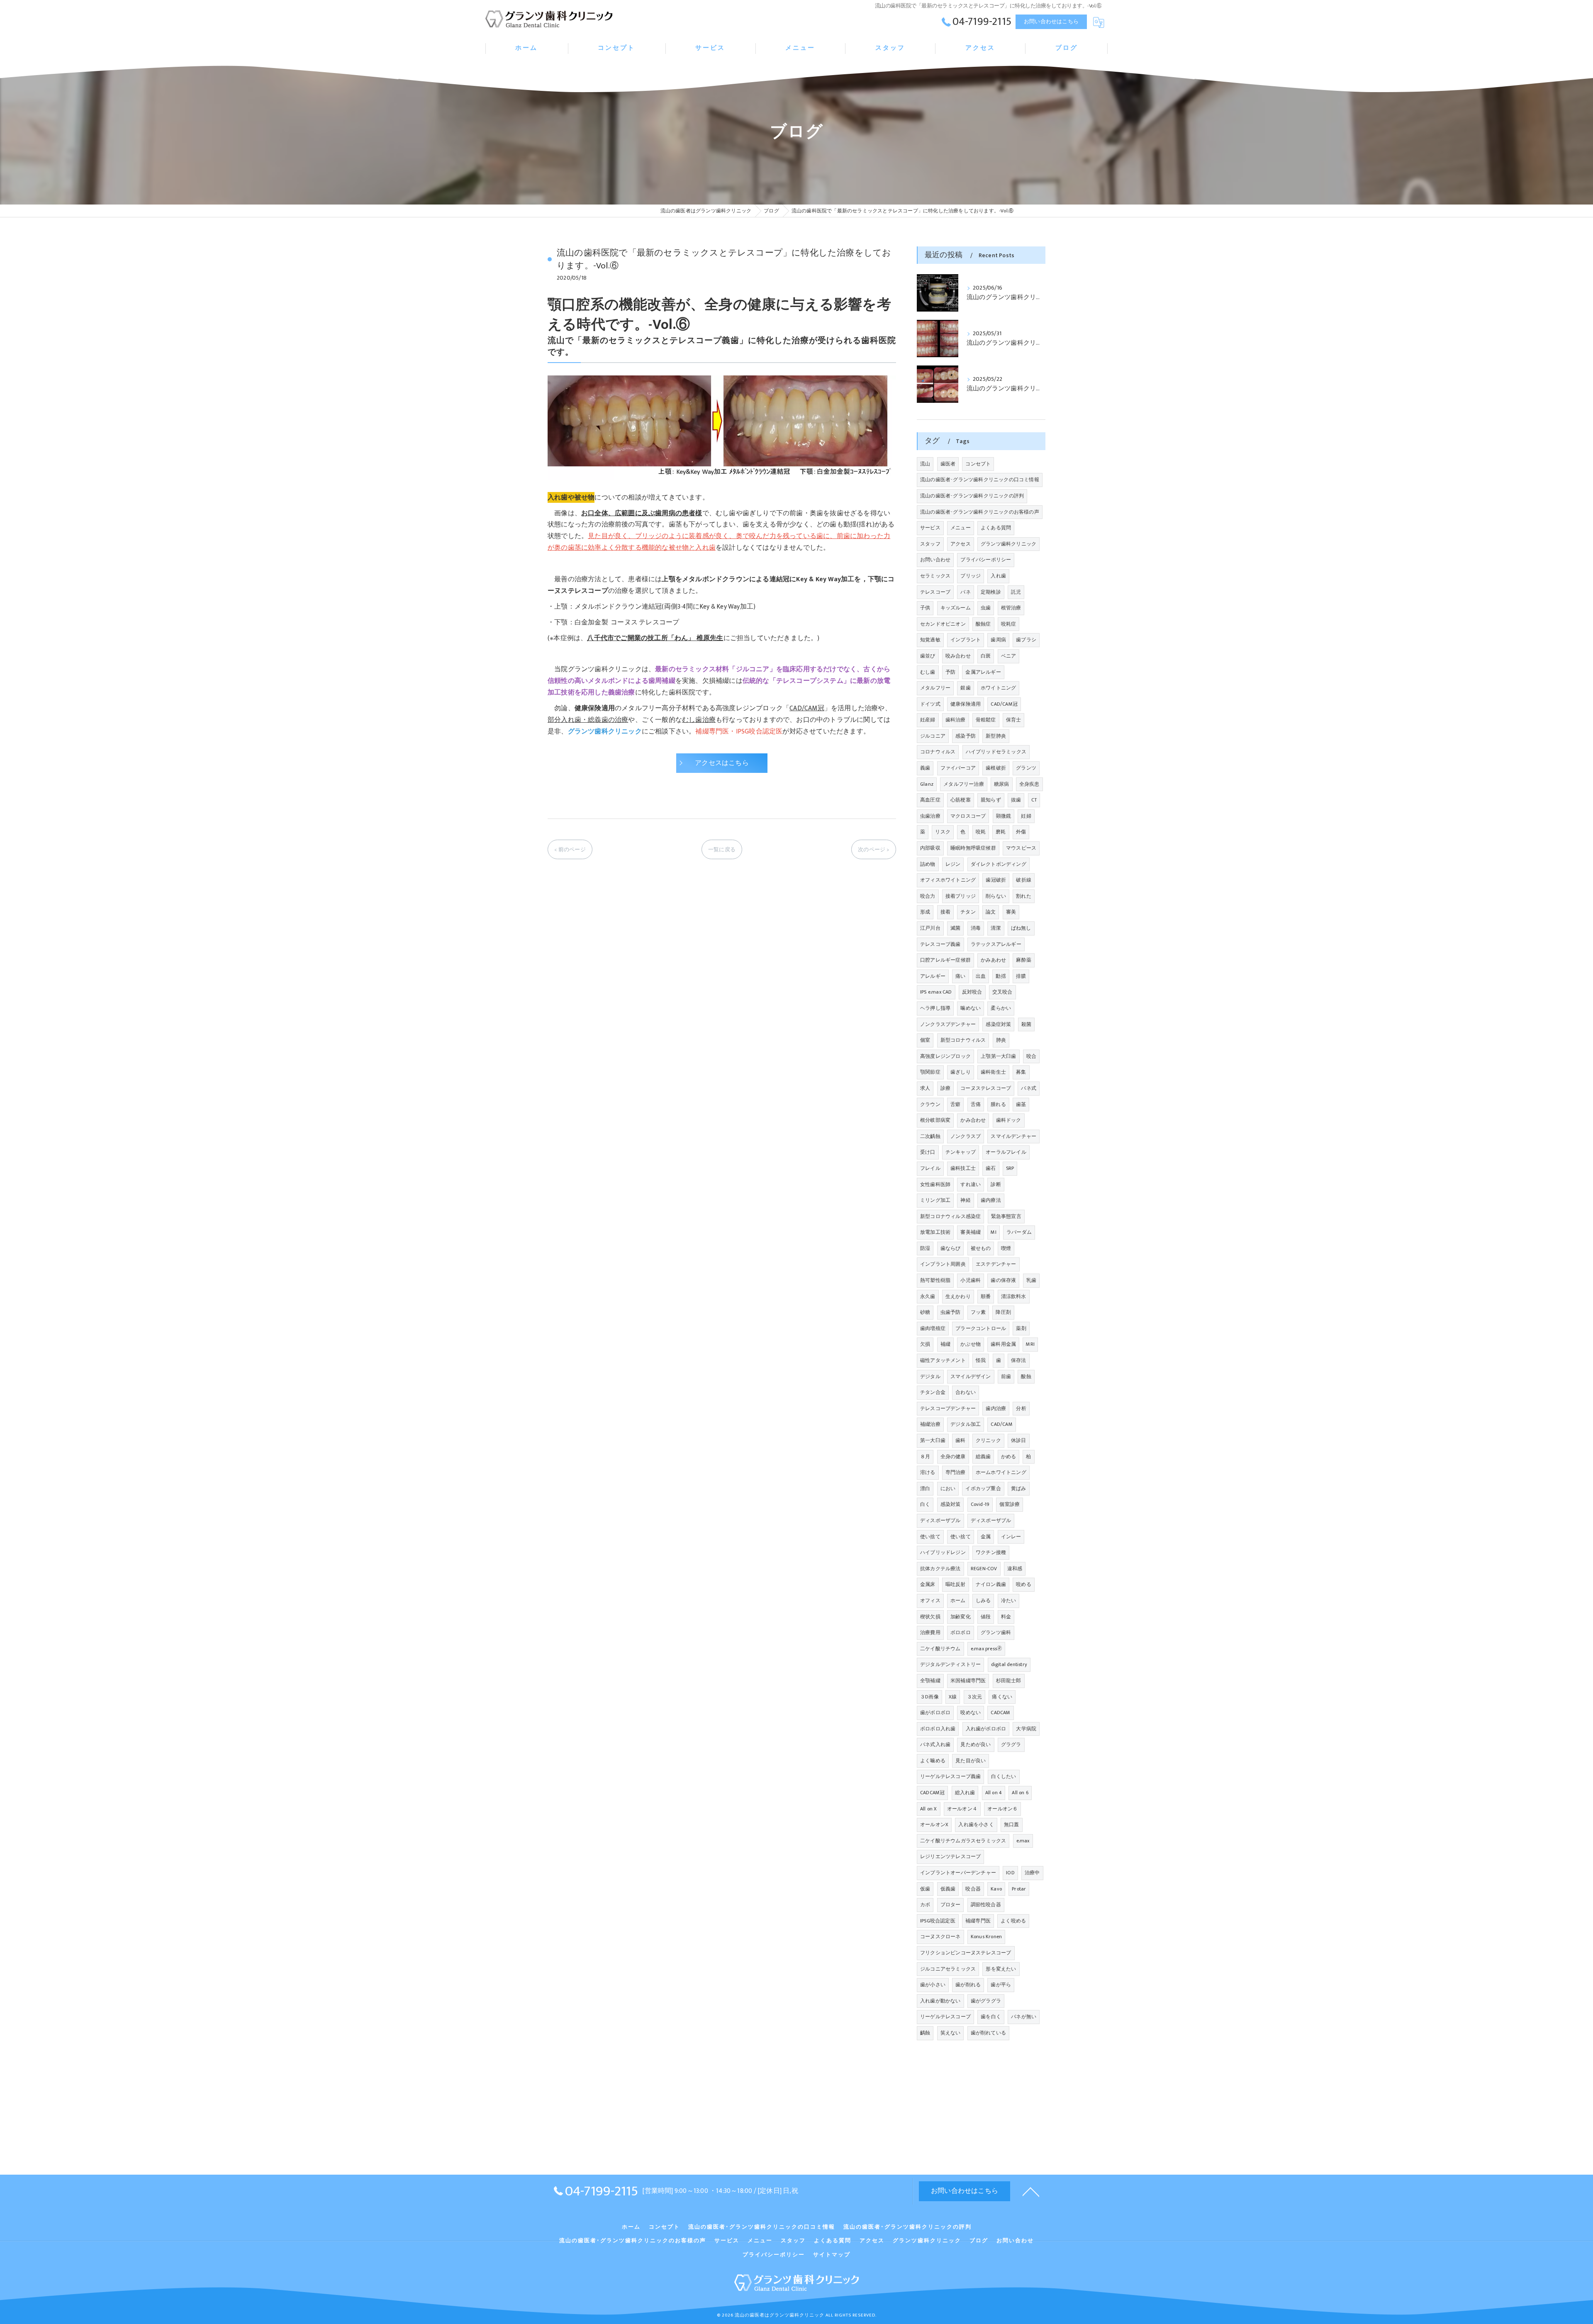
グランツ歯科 (996, 1632)
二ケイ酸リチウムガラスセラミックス (963, 1841)
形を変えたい (1001, 1969)
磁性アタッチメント (943, 1360)
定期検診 (991, 592)
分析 (1021, 1408)
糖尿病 (1002, 784)
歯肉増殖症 (933, 1328)
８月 (925, 1457)
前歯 (1006, 1376)
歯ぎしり (961, 1072)
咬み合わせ (958, 656)
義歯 (925, 768)
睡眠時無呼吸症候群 (973, 848)
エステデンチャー (996, 1264)
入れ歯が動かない (940, 2001)
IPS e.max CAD (936, 992)
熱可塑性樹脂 (935, 1280)
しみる (983, 1600)
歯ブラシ (1026, 640)
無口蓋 (1012, 1825)
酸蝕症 (983, 624)
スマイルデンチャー (1013, 1136)
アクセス (961, 544)
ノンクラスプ (966, 1136)
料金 (1006, 1617)
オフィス (930, 1600)
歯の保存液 (1003, 1280)
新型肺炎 (996, 736)
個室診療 (1010, 1504)
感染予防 (966, 736)
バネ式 (1029, 1088)
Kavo (996, 1889)
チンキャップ (961, 1152)
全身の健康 (953, 1457)
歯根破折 (996, 768)
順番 (986, 1296)
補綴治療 (930, 1424)
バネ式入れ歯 (935, 1744)
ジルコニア (933, 736)
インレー (1011, 1537)
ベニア (1009, 656)
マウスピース (1021, 848)
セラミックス (935, 576)
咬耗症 (1009, 624)
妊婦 (1026, 816)
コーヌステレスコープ (986, 1088)
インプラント (966, 640)
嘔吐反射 (956, 1584)
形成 (925, 912)
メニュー (961, 528)
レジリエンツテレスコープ (950, 1856)
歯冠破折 (996, 880)
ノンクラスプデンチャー (948, 1024)
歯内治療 (996, 1408)
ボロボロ (961, 1632)
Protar (1019, 1889)
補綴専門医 (978, 1921)
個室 (925, 1040)
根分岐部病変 (935, 1120)
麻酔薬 (1024, 960)
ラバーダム (1019, 1232)
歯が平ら (1001, 1985)
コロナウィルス (938, 752)
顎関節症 (930, 1072)
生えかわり (958, 1296)
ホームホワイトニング (1001, 1472)
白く (925, 1504)
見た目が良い (971, 1761)
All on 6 (1020, 1793)
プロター (951, 1905)
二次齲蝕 (930, 1136)
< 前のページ (570, 850)
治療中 (1032, 1873)
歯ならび (951, 1248)
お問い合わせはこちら (1051, 22)
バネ (965, 592)
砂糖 (925, 1312)
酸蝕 (1026, 1376)
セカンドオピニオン (943, 624)
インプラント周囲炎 (943, 1264)
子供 (925, 608)
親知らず (991, 800)
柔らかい (1001, 1008)
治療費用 (930, 1632)
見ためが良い (976, 1744)
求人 (925, 1088)
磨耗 (1001, 832)
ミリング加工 (935, 1200)
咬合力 (928, 896)
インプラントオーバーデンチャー (958, 1873)
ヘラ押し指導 (935, 1008)
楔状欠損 (930, 1617)
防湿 (925, 1248)
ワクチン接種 (991, 1552)
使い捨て (930, 1537)
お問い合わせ (935, 560)
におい (948, 1488)
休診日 (1019, 1440)
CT (1034, 800)
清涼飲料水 (1014, 1296)
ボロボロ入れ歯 (938, 1729)
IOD (1010, 1873)
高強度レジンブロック (945, 1056)
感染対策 (951, 1504)
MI (993, 1232)
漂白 (925, 1488)
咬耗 (981, 832)
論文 (991, 912)
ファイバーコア (958, 768)
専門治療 (956, 1472)
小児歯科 (971, 1280)
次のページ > (873, 850)
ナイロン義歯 (991, 1584)
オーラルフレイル (1006, 1152)
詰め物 (928, 864)
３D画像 (929, 1697)
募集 (1021, 1072)
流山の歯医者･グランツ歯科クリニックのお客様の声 (980, 512)
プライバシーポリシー (986, 560)
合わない (966, 1392)
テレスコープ (935, 592)
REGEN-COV (984, 1569)
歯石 (991, 1168)
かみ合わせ (973, 1120)
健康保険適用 (966, 704)
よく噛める (933, 1761)
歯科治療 (956, 720)
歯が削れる (968, 1985)
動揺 (1001, 976)
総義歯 (983, 1457)
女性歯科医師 (935, 1184)
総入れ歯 (965, 1793)
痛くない (1002, 1697)
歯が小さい (933, 1985)
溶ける (928, 1472)
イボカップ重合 (983, 1488)
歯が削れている (988, 2033)
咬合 (1031, 1056)
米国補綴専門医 (968, 1681)
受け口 (928, 1152)
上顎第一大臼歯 (998, 1056)
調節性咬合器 (986, 1905)
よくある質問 (996, 528)
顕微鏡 (1004, 816)
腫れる (998, 1104)
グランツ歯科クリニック (1008, 544)
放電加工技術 (935, 1232)
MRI (1030, 1344)
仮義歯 (948, 1889)
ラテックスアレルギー (996, 944)
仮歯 (925, 1889)
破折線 (1024, 880)
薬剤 (1021, 1328)
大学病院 (1026, 1729)
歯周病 (998, 640)
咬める (1024, 1584)
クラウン (930, 1104)
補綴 (945, 1344)
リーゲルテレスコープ (945, 2017)
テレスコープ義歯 (940, 944)
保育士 (1014, 720)
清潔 (996, 928)
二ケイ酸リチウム (940, 1649)
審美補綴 (971, 1232)
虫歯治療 (930, 816)
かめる (1009, 1457)
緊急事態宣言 (1006, 1216)
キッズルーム (956, 608)
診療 (945, 1088)
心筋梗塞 (961, 800)
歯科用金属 (1003, 1344)
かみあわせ (993, 960)
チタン (968, 912)
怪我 (981, 1360)
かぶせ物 (971, 1344)
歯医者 (948, 464)
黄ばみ (1019, 1488)
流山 (925, 464)
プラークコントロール (981, 1328)
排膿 (1021, 976)
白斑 (986, 656)
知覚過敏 (930, 640)
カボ (925, 1905)
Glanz (927, 784)
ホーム (958, 1600)
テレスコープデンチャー (948, 1408)
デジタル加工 (966, 1424)
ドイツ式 (930, 704)
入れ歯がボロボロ (986, 1729)
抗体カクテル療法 (940, 1569)
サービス (930, 528)
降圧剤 (1003, 1312)
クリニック (988, 1440)
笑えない (951, 2033)
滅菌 (955, 928)
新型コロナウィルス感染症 (950, 1216)
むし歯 (928, 672)
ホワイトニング (998, 688)
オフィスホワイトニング (948, 880)
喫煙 (1006, 1248)
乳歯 (1031, 1280)
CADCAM (1000, 1713)
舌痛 (976, 1104)
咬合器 (973, 1889)
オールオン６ (1002, 1809)
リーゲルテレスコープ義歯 (950, 1776)
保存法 (1019, 1360)
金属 (986, 1537)
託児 (1016, 592)
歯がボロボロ (935, 1713)
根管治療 (1011, 608)
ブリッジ (971, 576)
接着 (945, 912)
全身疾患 (1029, 784)
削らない (996, 896)
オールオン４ (962, 1809)
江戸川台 (930, 928)
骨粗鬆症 (986, 720)
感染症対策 (998, 1024)
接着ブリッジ (961, 896)
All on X (929, 1809)
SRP (1010, 1168)
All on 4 (994, 1793)
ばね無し (1021, 928)
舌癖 (955, 1104)
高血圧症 (930, 800)
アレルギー (933, 976)
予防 (950, 672)
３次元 (975, 1697)
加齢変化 (961, 1617)
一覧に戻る (722, 850)
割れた (1024, 896)
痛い (960, 976)
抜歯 (1016, 800)
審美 (1011, 912)
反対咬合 (972, 992)
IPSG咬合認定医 (938, 1921)
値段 (986, 1617)
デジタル (930, 1376)
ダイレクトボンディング (999, 864)
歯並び (928, 656)
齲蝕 (925, 2033)
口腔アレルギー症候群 (945, 960)
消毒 (976, 928)
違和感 (1015, 1569)
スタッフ (930, 544)
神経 (965, 1200)
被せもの (981, 1248)
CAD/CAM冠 (1004, 704)
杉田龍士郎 (1009, 1681)
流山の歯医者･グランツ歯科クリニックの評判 (972, 496)
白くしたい (1004, 1776)
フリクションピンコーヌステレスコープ (966, 1953)
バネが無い (1024, 2017)
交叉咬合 (1002, 992)
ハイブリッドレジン (943, 1552)
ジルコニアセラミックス (948, 1969)
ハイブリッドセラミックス (996, 752)
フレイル (930, 1168)
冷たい (1009, 1600)
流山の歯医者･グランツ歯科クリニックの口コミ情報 (980, 480)
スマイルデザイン (971, 1376)
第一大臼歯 (933, 1440)
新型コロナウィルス (963, 1040)
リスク (943, 832)
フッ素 (978, 1312)
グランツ (1026, 768)
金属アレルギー (983, 672)
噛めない (971, 1008)
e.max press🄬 (986, 1649)
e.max (1023, 1841)
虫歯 (986, 608)
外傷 (1021, 832)
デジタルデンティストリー (950, 1664)
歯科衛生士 (993, 1072)
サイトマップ (832, 2255)
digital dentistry (1009, 1664)
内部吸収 (930, 848)
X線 (953, 1697)
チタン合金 (933, 1392)
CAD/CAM (1001, 1424)
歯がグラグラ (986, 2001)
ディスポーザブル (940, 1520)
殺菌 (1026, 1024)
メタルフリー (935, 688)
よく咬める (1013, 1921)
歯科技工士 (963, 1168)
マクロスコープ (968, 816)
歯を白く (991, 2017)
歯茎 (1021, 1104)
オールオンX (934, 1825)
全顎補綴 (930, 1681)
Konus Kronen (986, 1937)
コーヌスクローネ (940, 1937)
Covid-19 (980, 1504)
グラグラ (1011, 1744)
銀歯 (965, 688)
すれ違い (971, 1184)
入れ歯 (998, 576)
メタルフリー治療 (964, 784)
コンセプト (978, 464)
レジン (953, 864)
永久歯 (928, 1296)
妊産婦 (928, 720)
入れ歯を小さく (976, 1825)
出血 (981, 976)
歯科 (960, 1440)
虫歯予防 (951, 1312)
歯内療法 (991, 1200)
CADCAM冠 (932, 1793)
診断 (996, 1184)
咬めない (971, 1713)
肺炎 (1001, 1040)
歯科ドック (1009, 1120)
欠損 (925, 1344)
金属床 (928, 1584)
